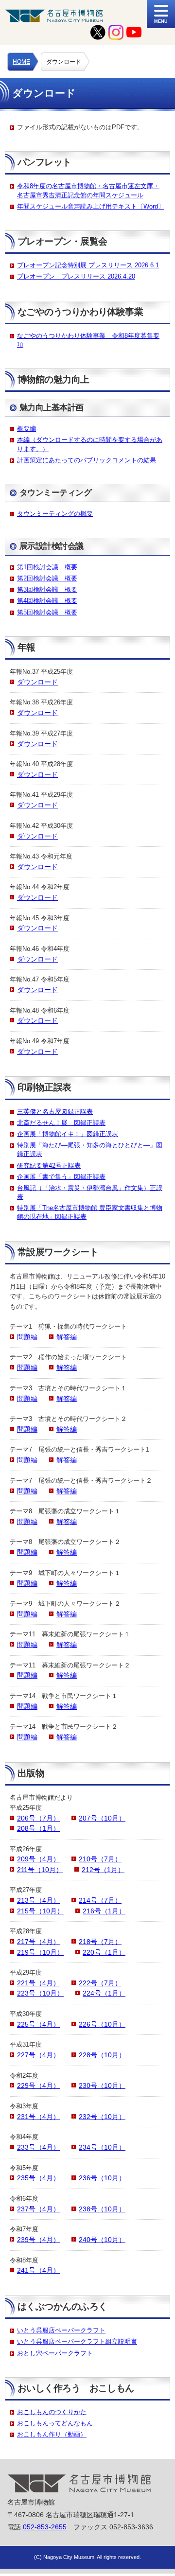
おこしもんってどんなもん (55, 2423)
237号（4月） (38, 2209)
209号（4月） (38, 1859)
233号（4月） (38, 2147)
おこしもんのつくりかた (52, 2412)
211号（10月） (40, 1870)
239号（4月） (38, 2240)
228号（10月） (102, 2055)
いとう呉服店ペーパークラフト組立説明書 (77, 2341)
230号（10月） (102, 2085)
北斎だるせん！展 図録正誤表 (61, 1123)
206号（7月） (38, 1818)
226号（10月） (102, 2024)
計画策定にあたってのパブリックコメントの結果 (87, 460)
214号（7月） (100, 1900)
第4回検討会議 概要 (47, 601)
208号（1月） (38, 1828)
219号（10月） (40, 1952)
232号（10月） (102, 2117)
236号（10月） (102, 2178)
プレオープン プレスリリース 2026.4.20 (76, 276)
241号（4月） (38, 2270)
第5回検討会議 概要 (47, 612)
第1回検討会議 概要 (47, 567)
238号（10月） (102, 2209)
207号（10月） (102, 1818)
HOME (21, 62)
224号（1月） (104, 1993)
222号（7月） (100, 1983)
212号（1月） (103, 1870)
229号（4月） (38, 2085)
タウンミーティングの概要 (55, 514)
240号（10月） (102, 2240)
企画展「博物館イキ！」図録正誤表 (68, 1134)
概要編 (26, 429)
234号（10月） (102, 2147)
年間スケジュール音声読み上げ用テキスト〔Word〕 (91, 206)
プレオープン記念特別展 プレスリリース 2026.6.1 (88, 265)
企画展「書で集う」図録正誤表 (61, 1177)
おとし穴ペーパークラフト (55, 2353)
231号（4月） (38, 2117)
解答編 (67, 1337)
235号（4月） (38, 2178)
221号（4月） (38, 1983)
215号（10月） (40, 1911)
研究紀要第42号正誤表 (49, 1165)
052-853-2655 (45, 2527)
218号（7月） (100, 1942)
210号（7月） (100, 1859)
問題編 (27, 1337)
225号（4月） (38, 2024)
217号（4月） (38, 1942)
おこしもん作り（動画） (52, 2434)
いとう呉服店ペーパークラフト (61, 2330)
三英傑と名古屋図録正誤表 (55, 1112)
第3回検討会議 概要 (47, 589)
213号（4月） (38, 1900)
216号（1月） (104, 1911)
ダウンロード (37, 682)
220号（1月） (104, 1952)
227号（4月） (38, 2055)
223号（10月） (40, 1993)
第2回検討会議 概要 (47, 578)
